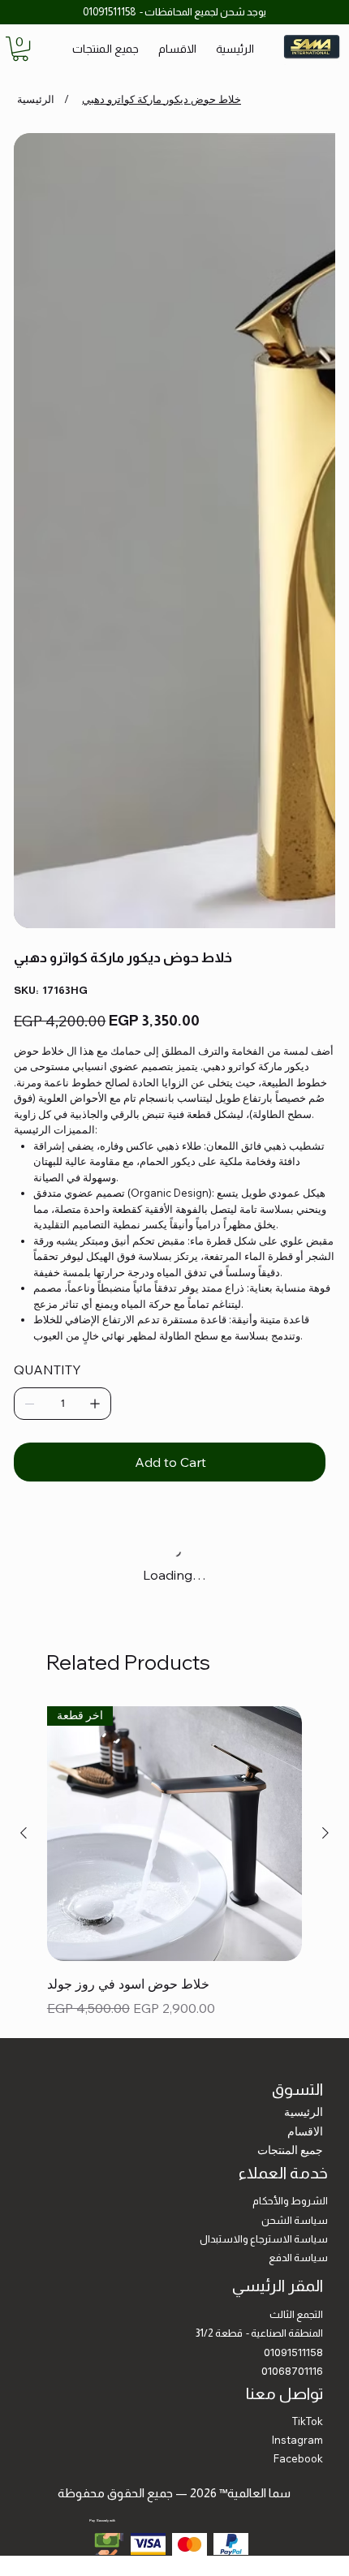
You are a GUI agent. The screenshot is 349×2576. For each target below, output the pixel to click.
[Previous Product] (24, 1359)
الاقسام (305, 1658)
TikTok (308, 1947)
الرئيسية (304, 1638)
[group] (174, 1388)
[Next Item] (312, 294)
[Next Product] (325, 1359)
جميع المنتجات (290, 1676)
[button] (20, 49)
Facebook (298, 1985)
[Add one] (95, 930)
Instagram (297, 1966)
